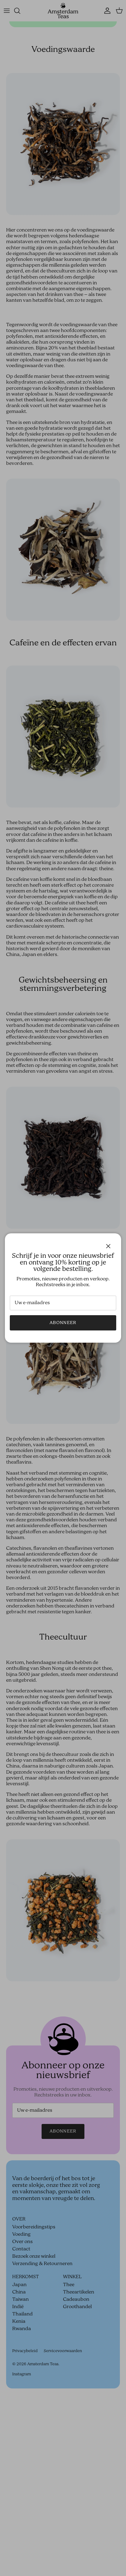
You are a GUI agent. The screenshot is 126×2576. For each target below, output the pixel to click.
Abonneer (63, 1323)
